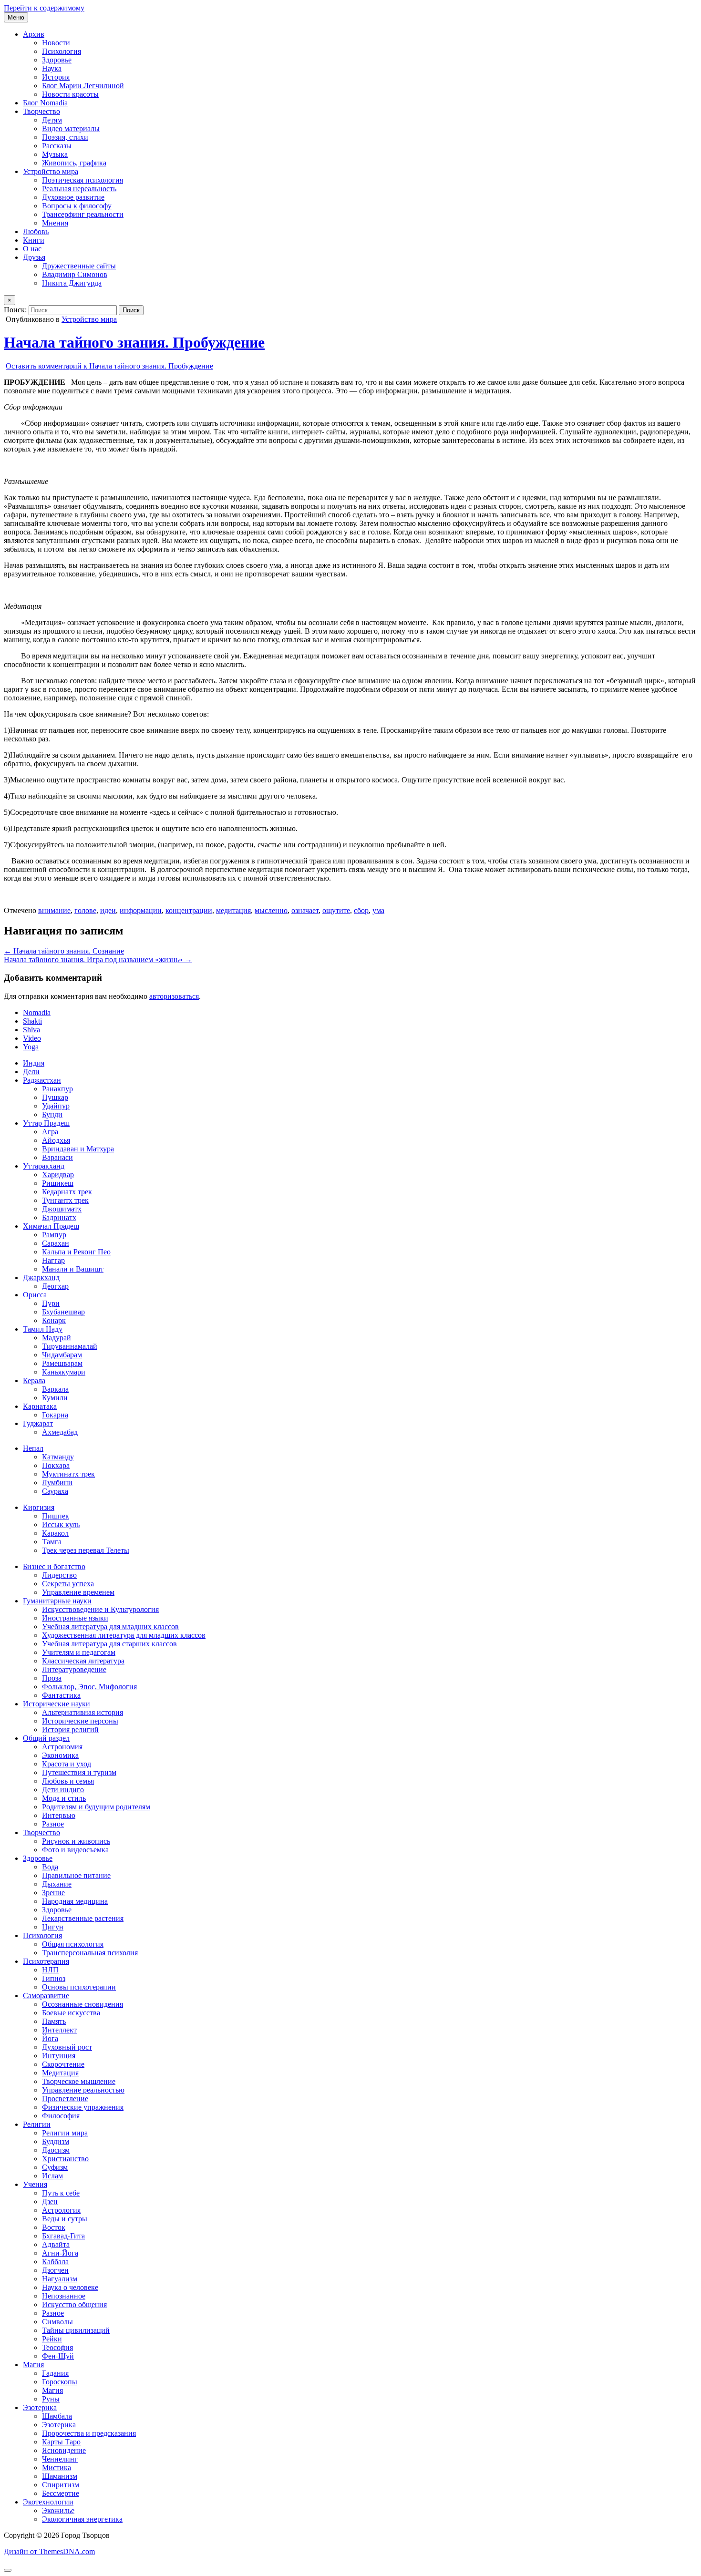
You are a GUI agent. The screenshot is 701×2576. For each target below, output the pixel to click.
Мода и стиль (64, 1798)
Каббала (55, 2262)
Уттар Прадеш (46, 1123)
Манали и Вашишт (73, 1269)
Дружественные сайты (79, 266)
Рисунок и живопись (76, 1841)
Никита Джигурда (72, 283)
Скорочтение (63, 2064)
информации (141, 910)
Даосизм (56, 2150)
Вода (50, 1867)
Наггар (53, 1260)
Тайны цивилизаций (76, 2330)
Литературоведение (74, 1669)
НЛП (50, 1970)
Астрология (61, 2210)
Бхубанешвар (63, 1312)
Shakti (32, 1021)
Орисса (35, 1295)
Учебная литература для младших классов (110, 1627)
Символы (57, 2322)
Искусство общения (74, 2304)
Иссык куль (61, 1524)
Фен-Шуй (58, 2356)
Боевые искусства (71, 2013)
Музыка (55, 154)
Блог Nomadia (45, 103)
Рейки (52, 2339)
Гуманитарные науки (57, 1601)
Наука (52, 68)
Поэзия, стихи (65, 137)
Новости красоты (70, 94)
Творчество (41, 111)
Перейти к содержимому (44, 8)
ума (378, 910)
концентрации (189, 910)
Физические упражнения (83, 2107)
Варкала (55, 1389)
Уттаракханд (44, 1166)
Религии (37, 2124)
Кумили (55, 1398)
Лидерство (59, 1575)
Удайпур (56, 1106)
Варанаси (57, 1157)
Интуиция (59, 2056)
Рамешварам (62, 1363)
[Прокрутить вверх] (8, 2570)
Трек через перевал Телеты (86, 1550)
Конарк (54, 1320)
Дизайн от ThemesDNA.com (49, 2551)
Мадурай (57, 1338)
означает (305, 910)
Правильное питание (76, 1875)
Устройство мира (51, 171)
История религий (70, 1729)
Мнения (55, 223)
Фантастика (61, 1695)
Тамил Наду (43, 1329)
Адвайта (56, 2244)
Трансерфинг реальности (83, 214)
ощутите (336, 910)
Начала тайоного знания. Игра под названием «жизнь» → (98, 960)
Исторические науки (57, 1704)
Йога (50, 2038)
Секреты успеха (68, 1584)
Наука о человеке (70, 2287)
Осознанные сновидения (82, 2004)
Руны (51, 2399)
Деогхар (55, 1286)
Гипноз (54, 1978)
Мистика (57, 2468)
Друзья (34, 257)
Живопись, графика (74, 163)
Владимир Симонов (75, 274)
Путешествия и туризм (79, 1772)
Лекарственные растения (83, 1918)
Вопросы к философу (77, 206)
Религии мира (65, 2133)
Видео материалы (71, 128)
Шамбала (57, 2416)
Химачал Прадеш (51, 1226)
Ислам (52, 2176)
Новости (56, 43)
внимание (54, 910)
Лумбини (57, 1483)
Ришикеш (58, 1183)
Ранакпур (57, 1089)
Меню (16, 17)
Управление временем (78, 1592)
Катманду (58, 1457)
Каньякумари (64, 1372)
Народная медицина (75, 1901)
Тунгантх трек (65, 1200)
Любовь (36, 231)
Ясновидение (64, 2450)
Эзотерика (40, 2407)
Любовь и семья (68, 1781)
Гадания (55, 2373)
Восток (54, 2227)
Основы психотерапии (79, 1987)
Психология (62, 51)
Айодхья (56, 1140)
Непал (33, 1448)
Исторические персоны (80, 1721)
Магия (33, 2365)
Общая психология (73, 1944)
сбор (361, 910)
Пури (51, 1303)
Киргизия (39, 1507)
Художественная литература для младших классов (124, 1635)
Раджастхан (42, 1080)
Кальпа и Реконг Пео (76, 1252)
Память (54, 2021)
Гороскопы (60, 2382)
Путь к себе (61, 2193)
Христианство (65, 2159)
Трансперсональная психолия (90, 1953)
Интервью (59, 1815)
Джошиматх (62, 1209)
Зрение (53, 1893)
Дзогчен (55, 2270)
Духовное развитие (73, 197)
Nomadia (37, 1012)
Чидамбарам (62, 1355)
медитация (233, 910)
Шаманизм (60, 2476)
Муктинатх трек (68, 1474)
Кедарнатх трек (67, 1192)
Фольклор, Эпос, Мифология (89, 1687)
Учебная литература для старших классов (109, 1644)
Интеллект (59, 2030)
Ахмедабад (60, 1432)
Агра (50, 1132)
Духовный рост (67, 2047)
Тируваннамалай (70, 1346)
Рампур (54, 1235)
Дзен (50, 2201)
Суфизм (55, 2167)
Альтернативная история (82, 1712)
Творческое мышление (79, 2081)
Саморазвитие (46, 1996)
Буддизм (56, 2141)
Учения (35, 2184)
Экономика (60, 1755)
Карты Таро (61, 2442)
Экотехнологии (48, 2502)
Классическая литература (83, 1661)
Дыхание (57, 1884)
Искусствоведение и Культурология (100, 1609)
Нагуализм (60, 2279)
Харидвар (58, 1175)
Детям (52, 120)
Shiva (31, 1030)
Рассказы (57, 146)
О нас (32, 249)
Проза (52, 1678)
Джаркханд (41, 1278)
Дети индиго (63, 1790)
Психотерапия (46, 1961)
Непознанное (64, 2296)
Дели (31, 1072)
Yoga (31, 1047)
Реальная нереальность (79, 189)
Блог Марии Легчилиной (83, 86)
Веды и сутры (65, 2219)
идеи (108, 910)
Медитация (60, 2073)
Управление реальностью (83, 2090)
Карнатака (40, 1406)
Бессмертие (61, 2493)
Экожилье (58, 2510)
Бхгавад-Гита (63, 2236)
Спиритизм (61, 2485)
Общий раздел (46, 1738)
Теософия (57, 2347)
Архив (34, 34)
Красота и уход (67, 1764)
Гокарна (55, 1415)
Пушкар (55, 1097)
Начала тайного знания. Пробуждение (134, 342)
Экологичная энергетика (82, 2519)
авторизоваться (174, 996)
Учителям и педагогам (79, 1652)
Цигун (53, 1927)
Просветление (65, 2099)
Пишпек (56, 1516)
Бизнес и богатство (54, 1566)
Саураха (55, 1491)
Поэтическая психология (82, 180)
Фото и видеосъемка (75, 1850)
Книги (34, 240)
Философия (61, 2116)
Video (32, 1038)
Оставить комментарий (109, 366)
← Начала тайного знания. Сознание (64, 951)
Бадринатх (59, 1217)
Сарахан (56, 1243)
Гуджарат (38, 1423)
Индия (34, 1063)
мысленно (271, 910)
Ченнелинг (60, 2459)
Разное (53, 1824)
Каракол (55, 1533)
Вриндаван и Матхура (78, 1149)
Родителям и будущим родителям (96, 1807)
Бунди (52, 1114)
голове (85, 910)
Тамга (52, 1542)
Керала (34, 1380)
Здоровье (57, 60)
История (56, 77)
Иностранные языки (75, 1618)
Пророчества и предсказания (89, 2433)
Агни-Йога (60, 2253)
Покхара (56, 1465)
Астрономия (62, 1747)
